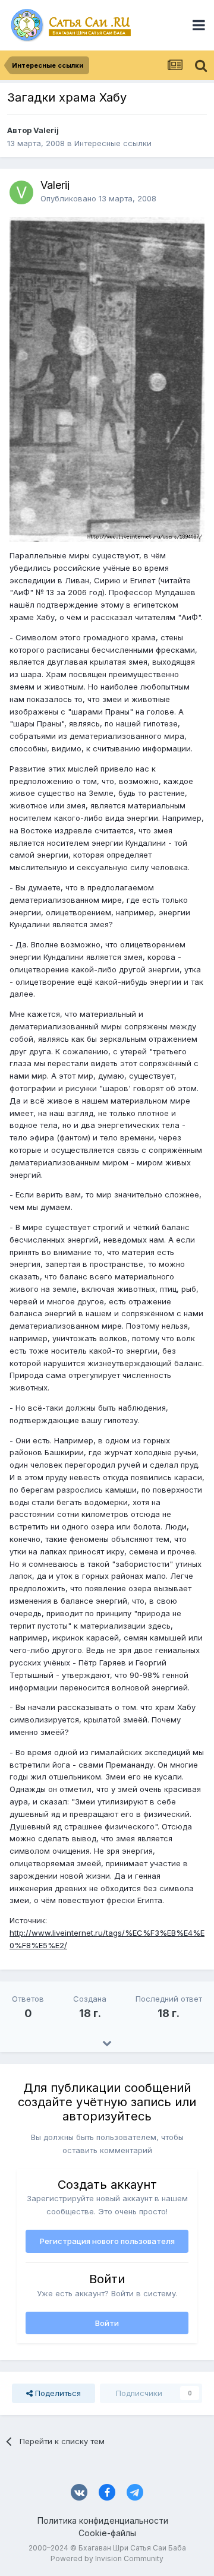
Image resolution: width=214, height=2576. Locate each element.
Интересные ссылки (113, 143)
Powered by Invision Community (107, 2558)
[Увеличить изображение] (107, 378)
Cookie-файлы (107, 2533)
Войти (107, 2323)
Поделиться (57, 2393)
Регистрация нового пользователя (107, 2241)
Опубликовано (98, 198)
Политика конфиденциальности (103, 2520)
